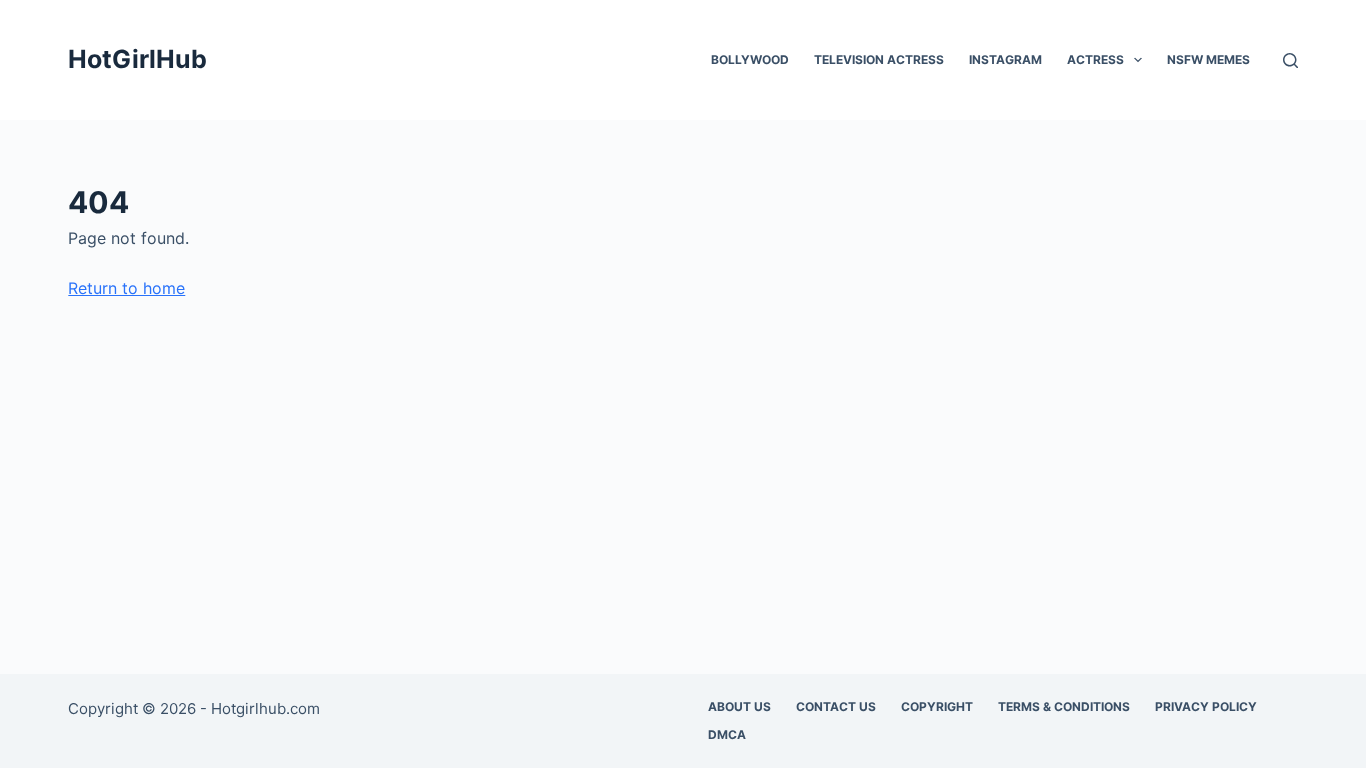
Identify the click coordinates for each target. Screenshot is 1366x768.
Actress (1095, 59)
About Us (739, 706)
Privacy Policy (1206, 706)
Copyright (937, 706)
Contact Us (836, 706)
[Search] (1290, 60)
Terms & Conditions (1064, 706)
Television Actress (879, 59)
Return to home (126, 288)
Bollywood (750, 59)
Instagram (1005, 59)
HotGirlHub (137, 59)
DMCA (727, 734)
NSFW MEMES (1208, 59)
